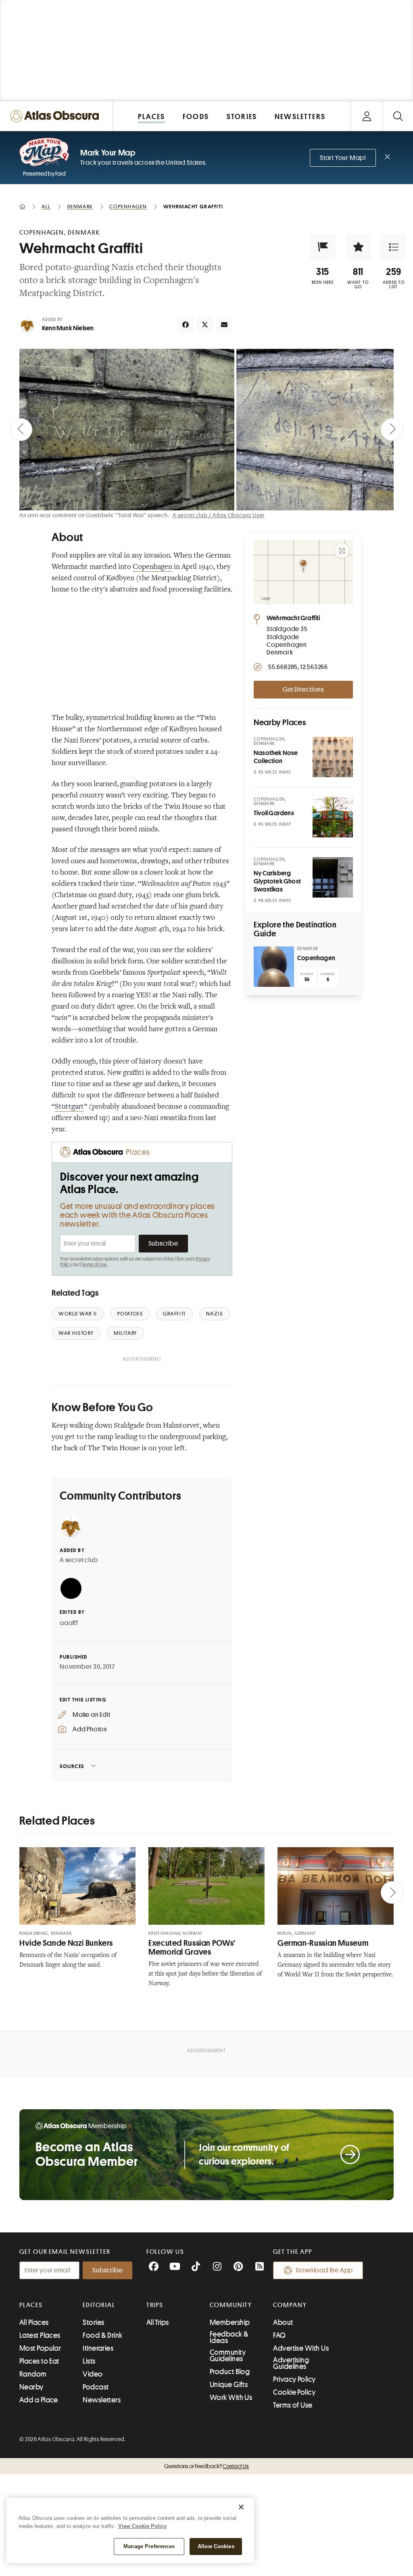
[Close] (241, 2507)
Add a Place (39, 2400)
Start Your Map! (343, 158)
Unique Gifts (229, 2385)
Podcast (96, 2387)
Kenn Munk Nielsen (68, 328)
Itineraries (98, 2348)
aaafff (69, 1623)
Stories (93, 2322)
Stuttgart (69, 1107)
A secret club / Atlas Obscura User (219, 515)
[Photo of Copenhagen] (274, 967)
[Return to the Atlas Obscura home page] (56, 116)
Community (231, 2305)
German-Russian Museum (323, 1943)
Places (31, 2305)
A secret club (79, 1560)
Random (33, 2374)
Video (93, 2374)
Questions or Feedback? (206, 2466)
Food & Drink (102, 2335)
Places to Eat (39, 2361)
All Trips (158, 2322)
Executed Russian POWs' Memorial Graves (192, 1948)
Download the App (324, 2270)
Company (290, 2305)
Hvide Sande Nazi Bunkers (66, 1943)
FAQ (279, 2335)
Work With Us (231, 2398)
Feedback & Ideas (229, 2337)
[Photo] (333, 757)
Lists (89, 2361)
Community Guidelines (228, 2356)
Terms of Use (94, 1265)
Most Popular (40, 2348)
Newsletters (102, 2400)
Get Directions (303, 690)
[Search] (398, 116)
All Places (34, 2322)
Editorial (99, 2305)
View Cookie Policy (142, 2526)
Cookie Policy (294, 2392)
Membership (230, 2322)
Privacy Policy (294, 2379)
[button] (323, 247)
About (283, 2322)
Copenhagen (152, 567)
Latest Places (40, 2335)
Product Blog (230, 2372)
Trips (155, 2305)
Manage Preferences (149, 2546)
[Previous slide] (21, 430)
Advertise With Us (301, 2348)
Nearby (31, 2387)
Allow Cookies (216, 2546)
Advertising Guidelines (291, 2363)
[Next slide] (392, 430)
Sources (72, 1766)
